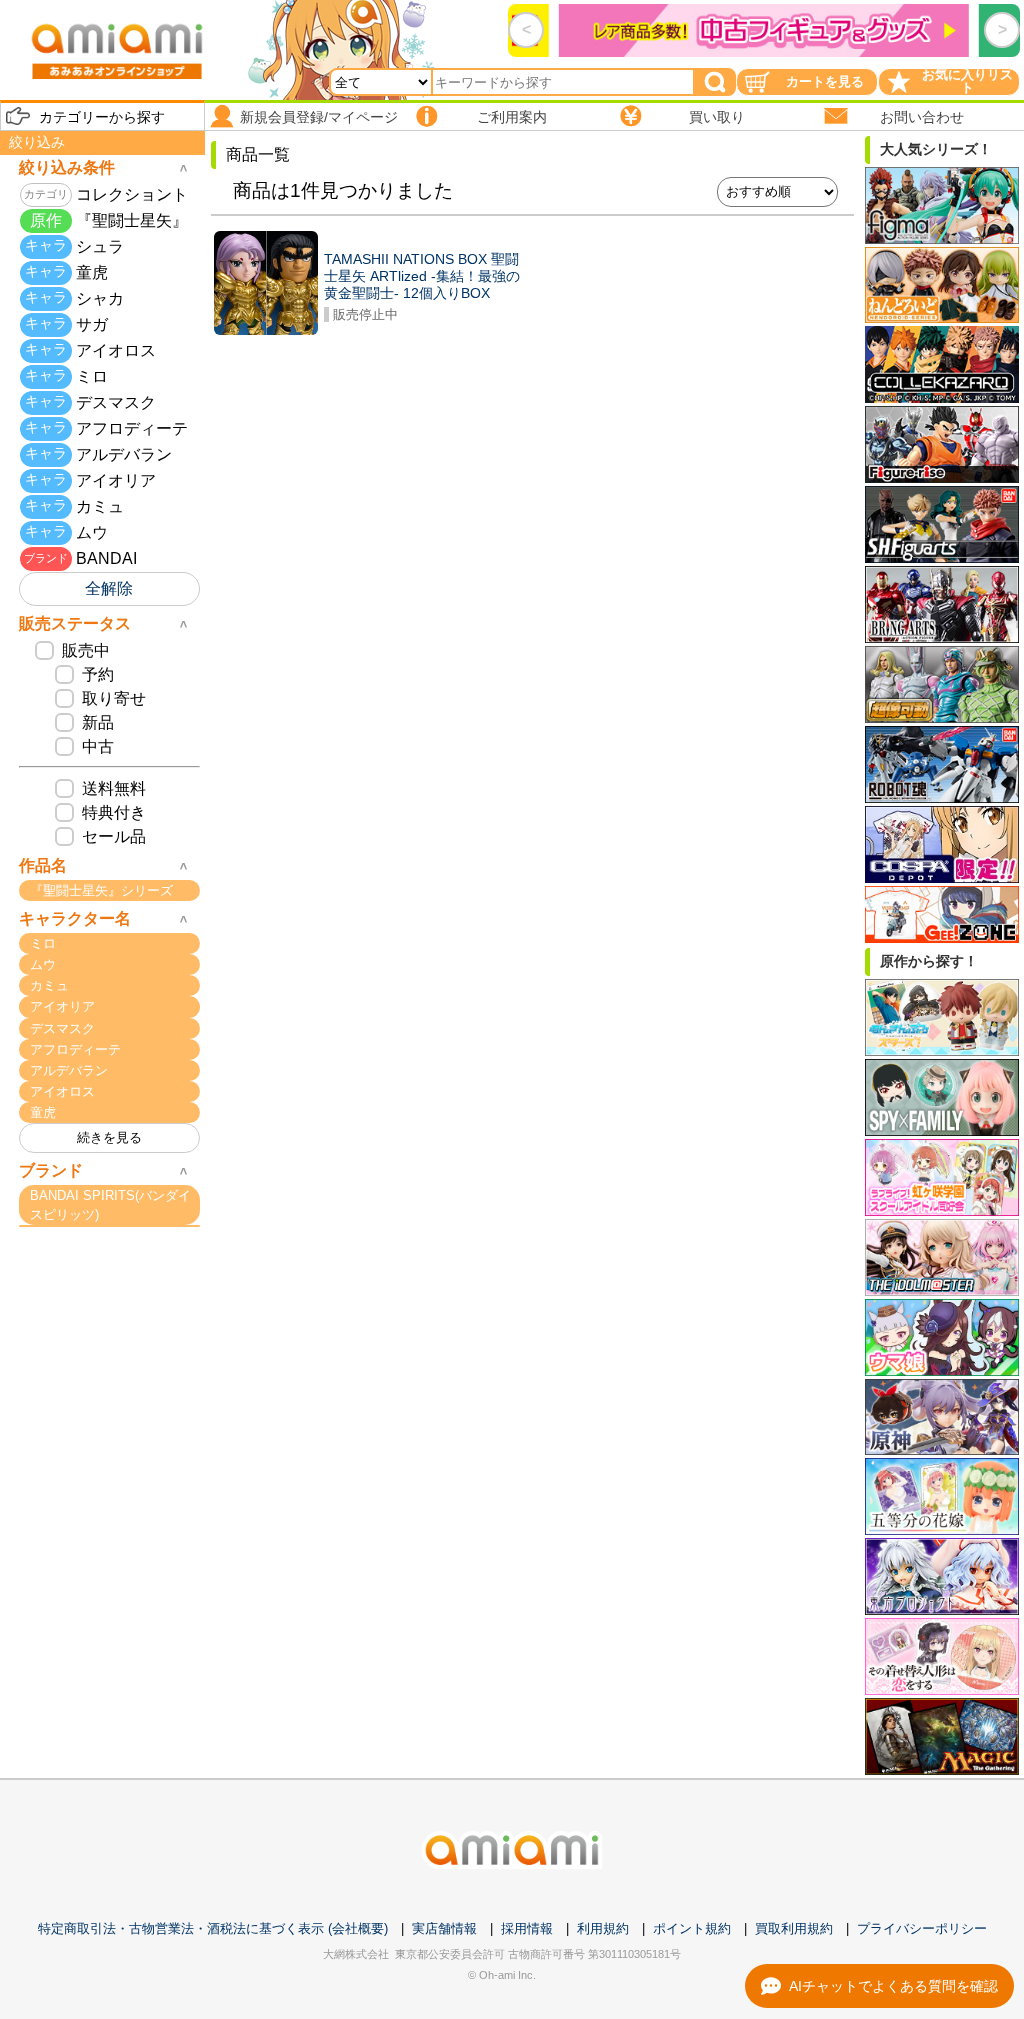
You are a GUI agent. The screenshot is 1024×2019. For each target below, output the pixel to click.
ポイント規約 (692, 1928)
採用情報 (527, 1928)
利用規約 (603, 1928)
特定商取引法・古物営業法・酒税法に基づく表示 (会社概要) (213, 1928)
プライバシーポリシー (922, 1928)
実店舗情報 (444, 1928)
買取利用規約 (794, 1928)
